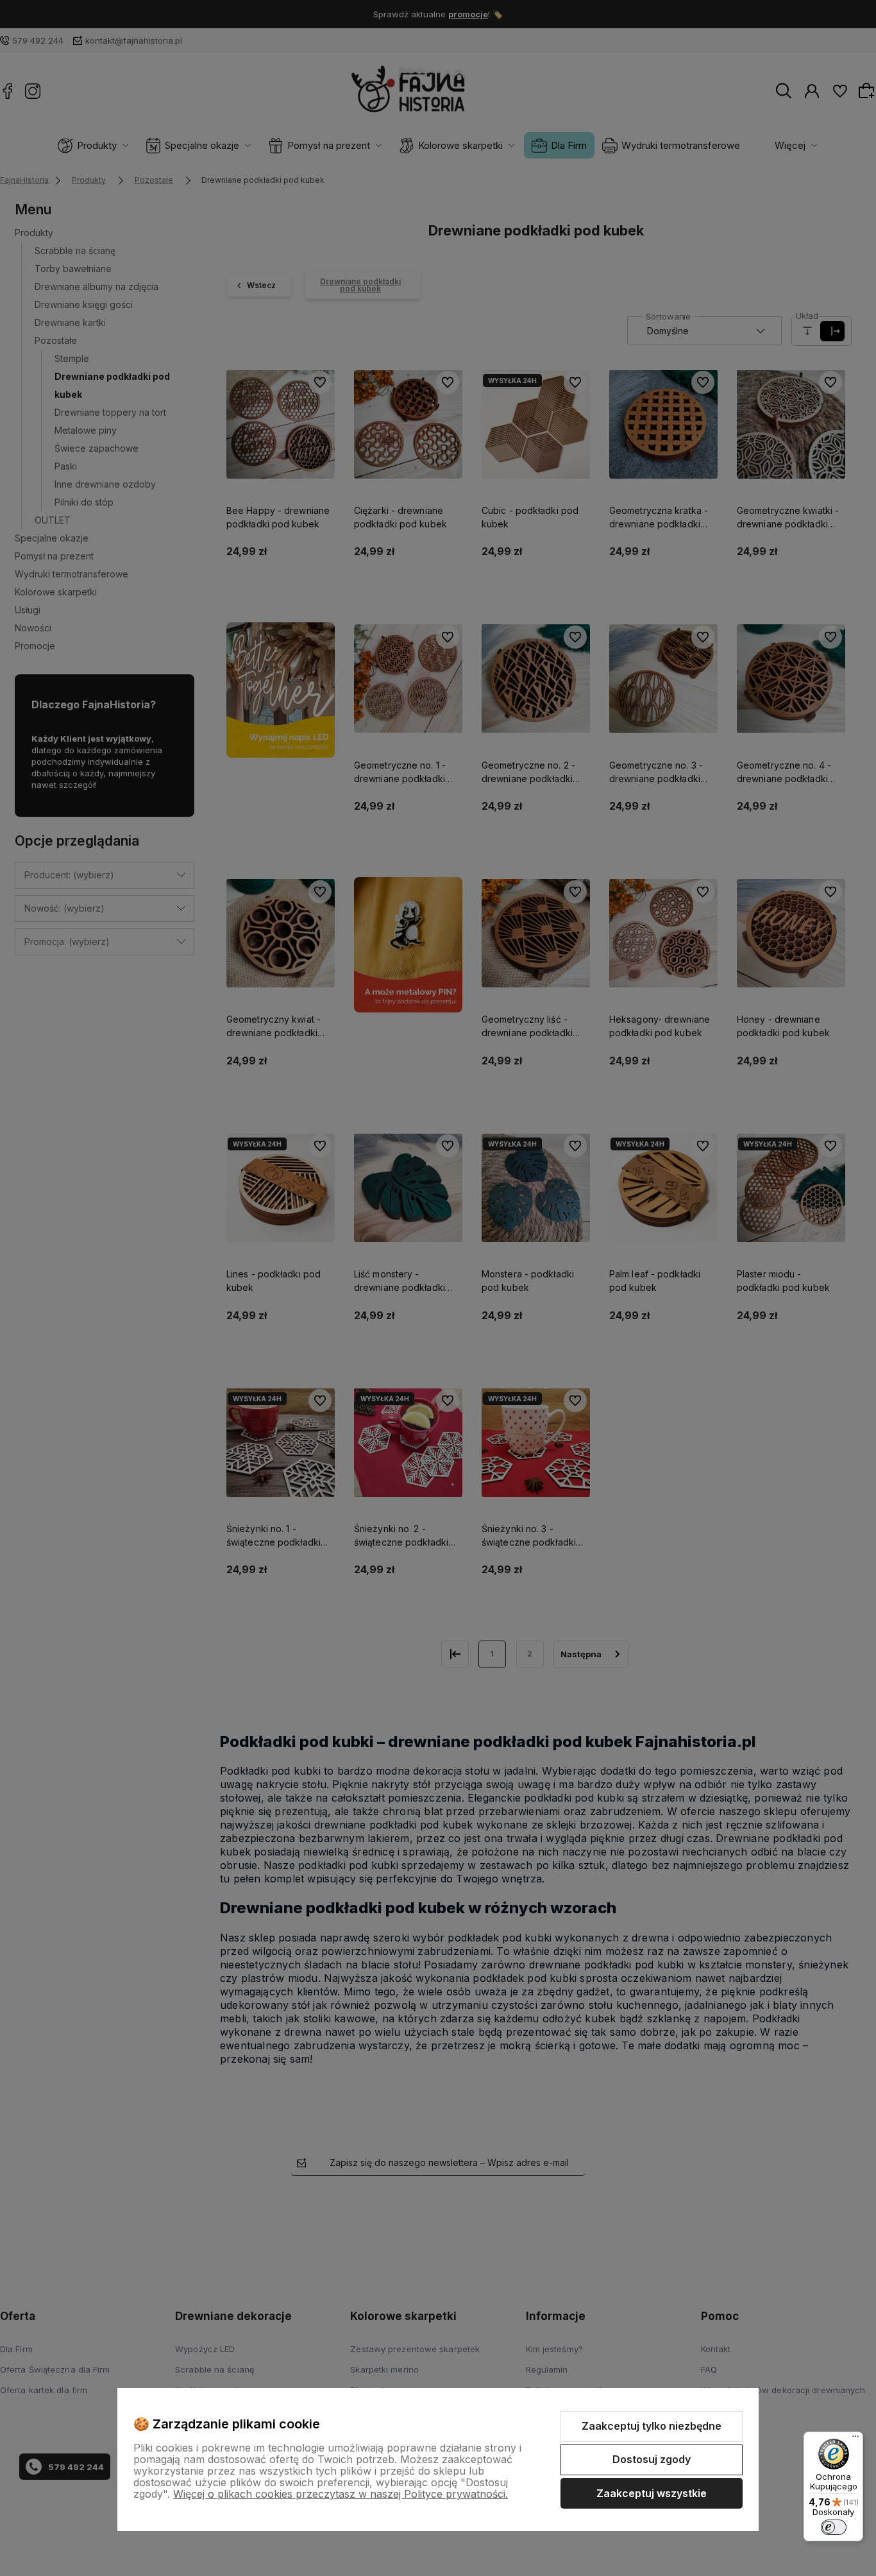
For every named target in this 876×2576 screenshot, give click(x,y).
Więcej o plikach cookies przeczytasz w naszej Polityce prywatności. (341, 2494)
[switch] (834, 2527)
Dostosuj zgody (652, 2459)
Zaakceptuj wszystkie (652, 2493)
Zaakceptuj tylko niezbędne (652, 2426)
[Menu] (855, 2439)
